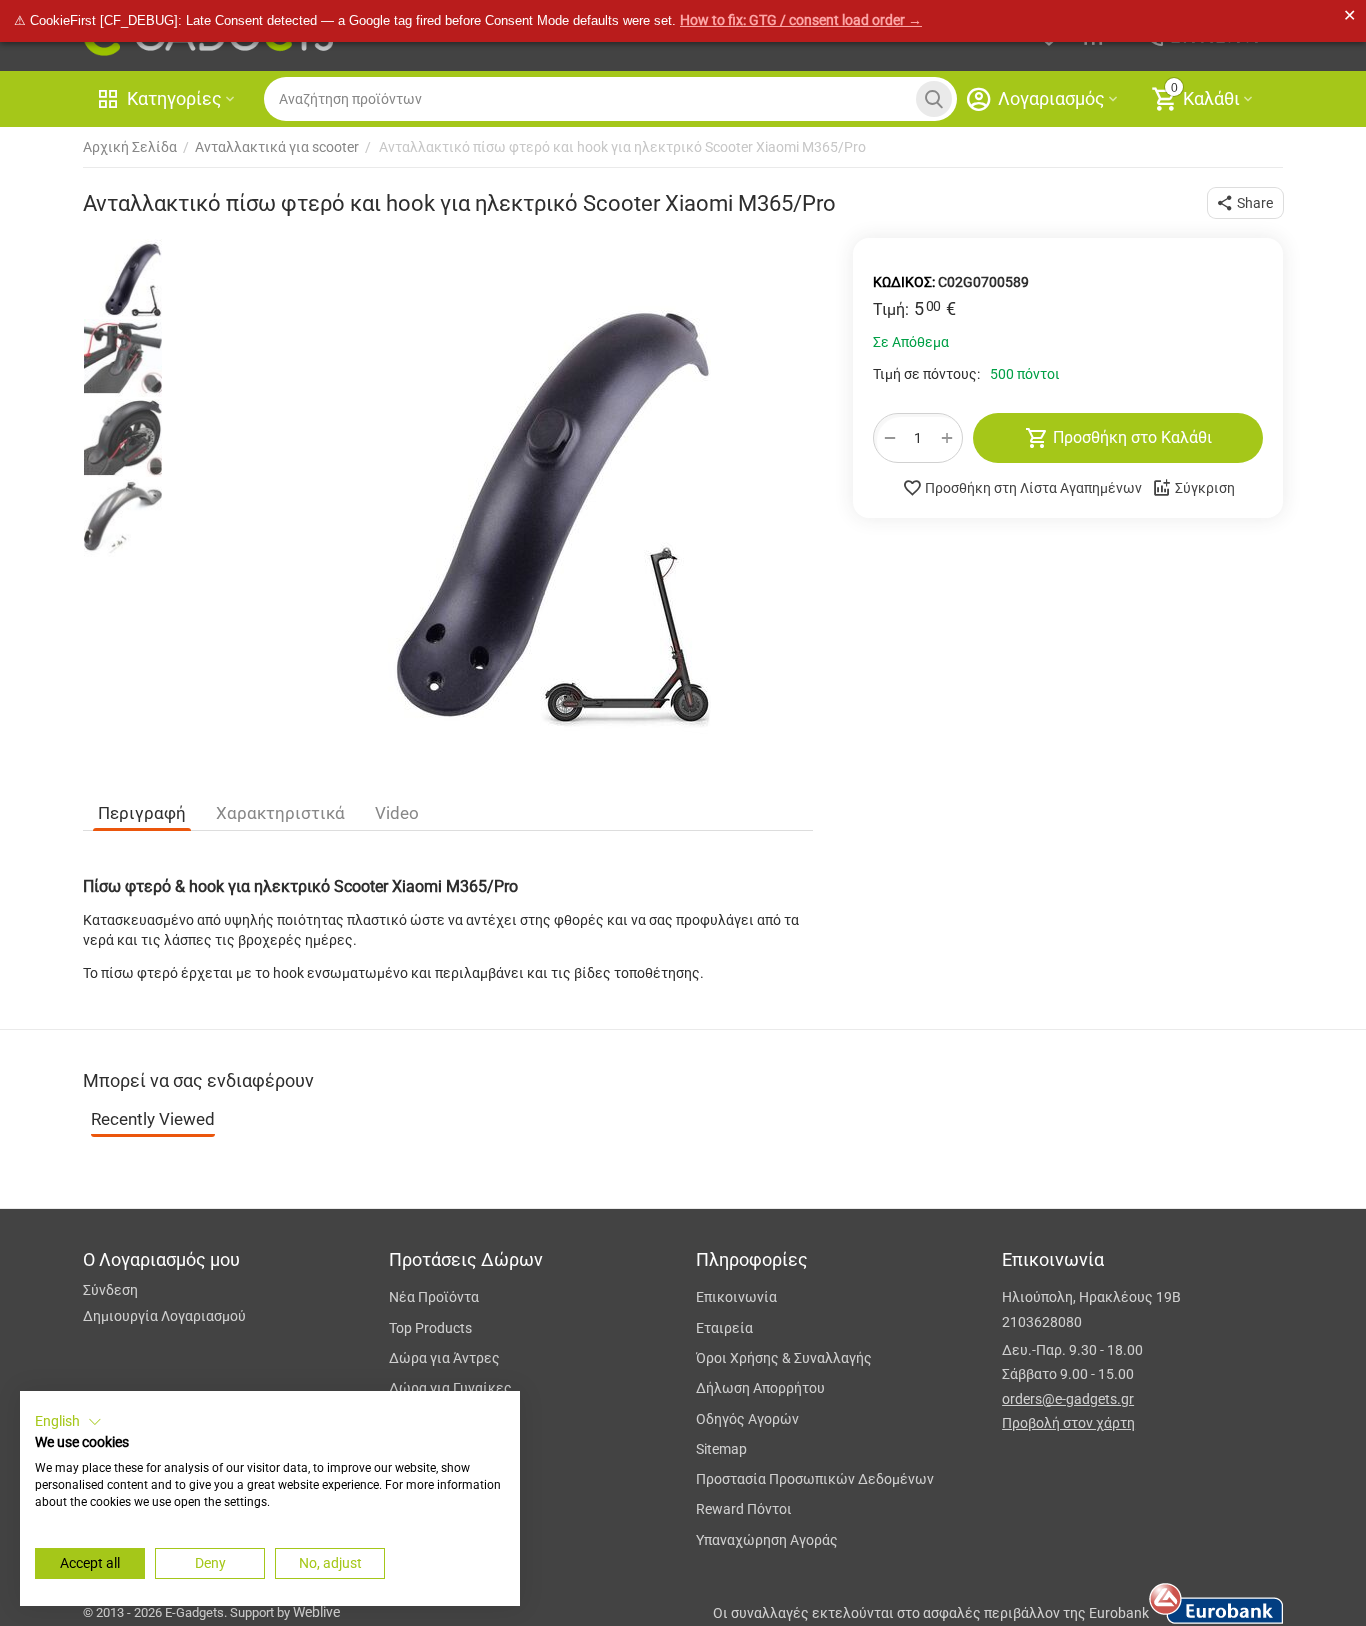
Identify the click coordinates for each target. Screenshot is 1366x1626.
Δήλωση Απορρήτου (760, 1388)
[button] (1245, 203)
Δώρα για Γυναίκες (450, 1388)
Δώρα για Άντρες (444, 1358)
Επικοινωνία (736, 1297)
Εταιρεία (724, 1328)
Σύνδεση (110, 1290)
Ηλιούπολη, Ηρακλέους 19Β (1091, 1297)
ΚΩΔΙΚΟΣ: (904, 282)
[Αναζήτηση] (934, 99)
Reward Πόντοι (744, 1509)
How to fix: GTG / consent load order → (801, 20)
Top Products (430, 1328)
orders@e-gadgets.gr (1068, 1399)
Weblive (316, 1612)
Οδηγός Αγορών (747, 1419)
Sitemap (721, 1449)
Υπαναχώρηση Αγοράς (767, 1540)
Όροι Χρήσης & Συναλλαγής (784, 1358)
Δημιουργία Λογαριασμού (164, 1316)
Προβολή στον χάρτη (1068, 1423)
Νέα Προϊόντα (434, 1297)
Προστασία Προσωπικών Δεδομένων (815, 1479)
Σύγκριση (1205, 488)
